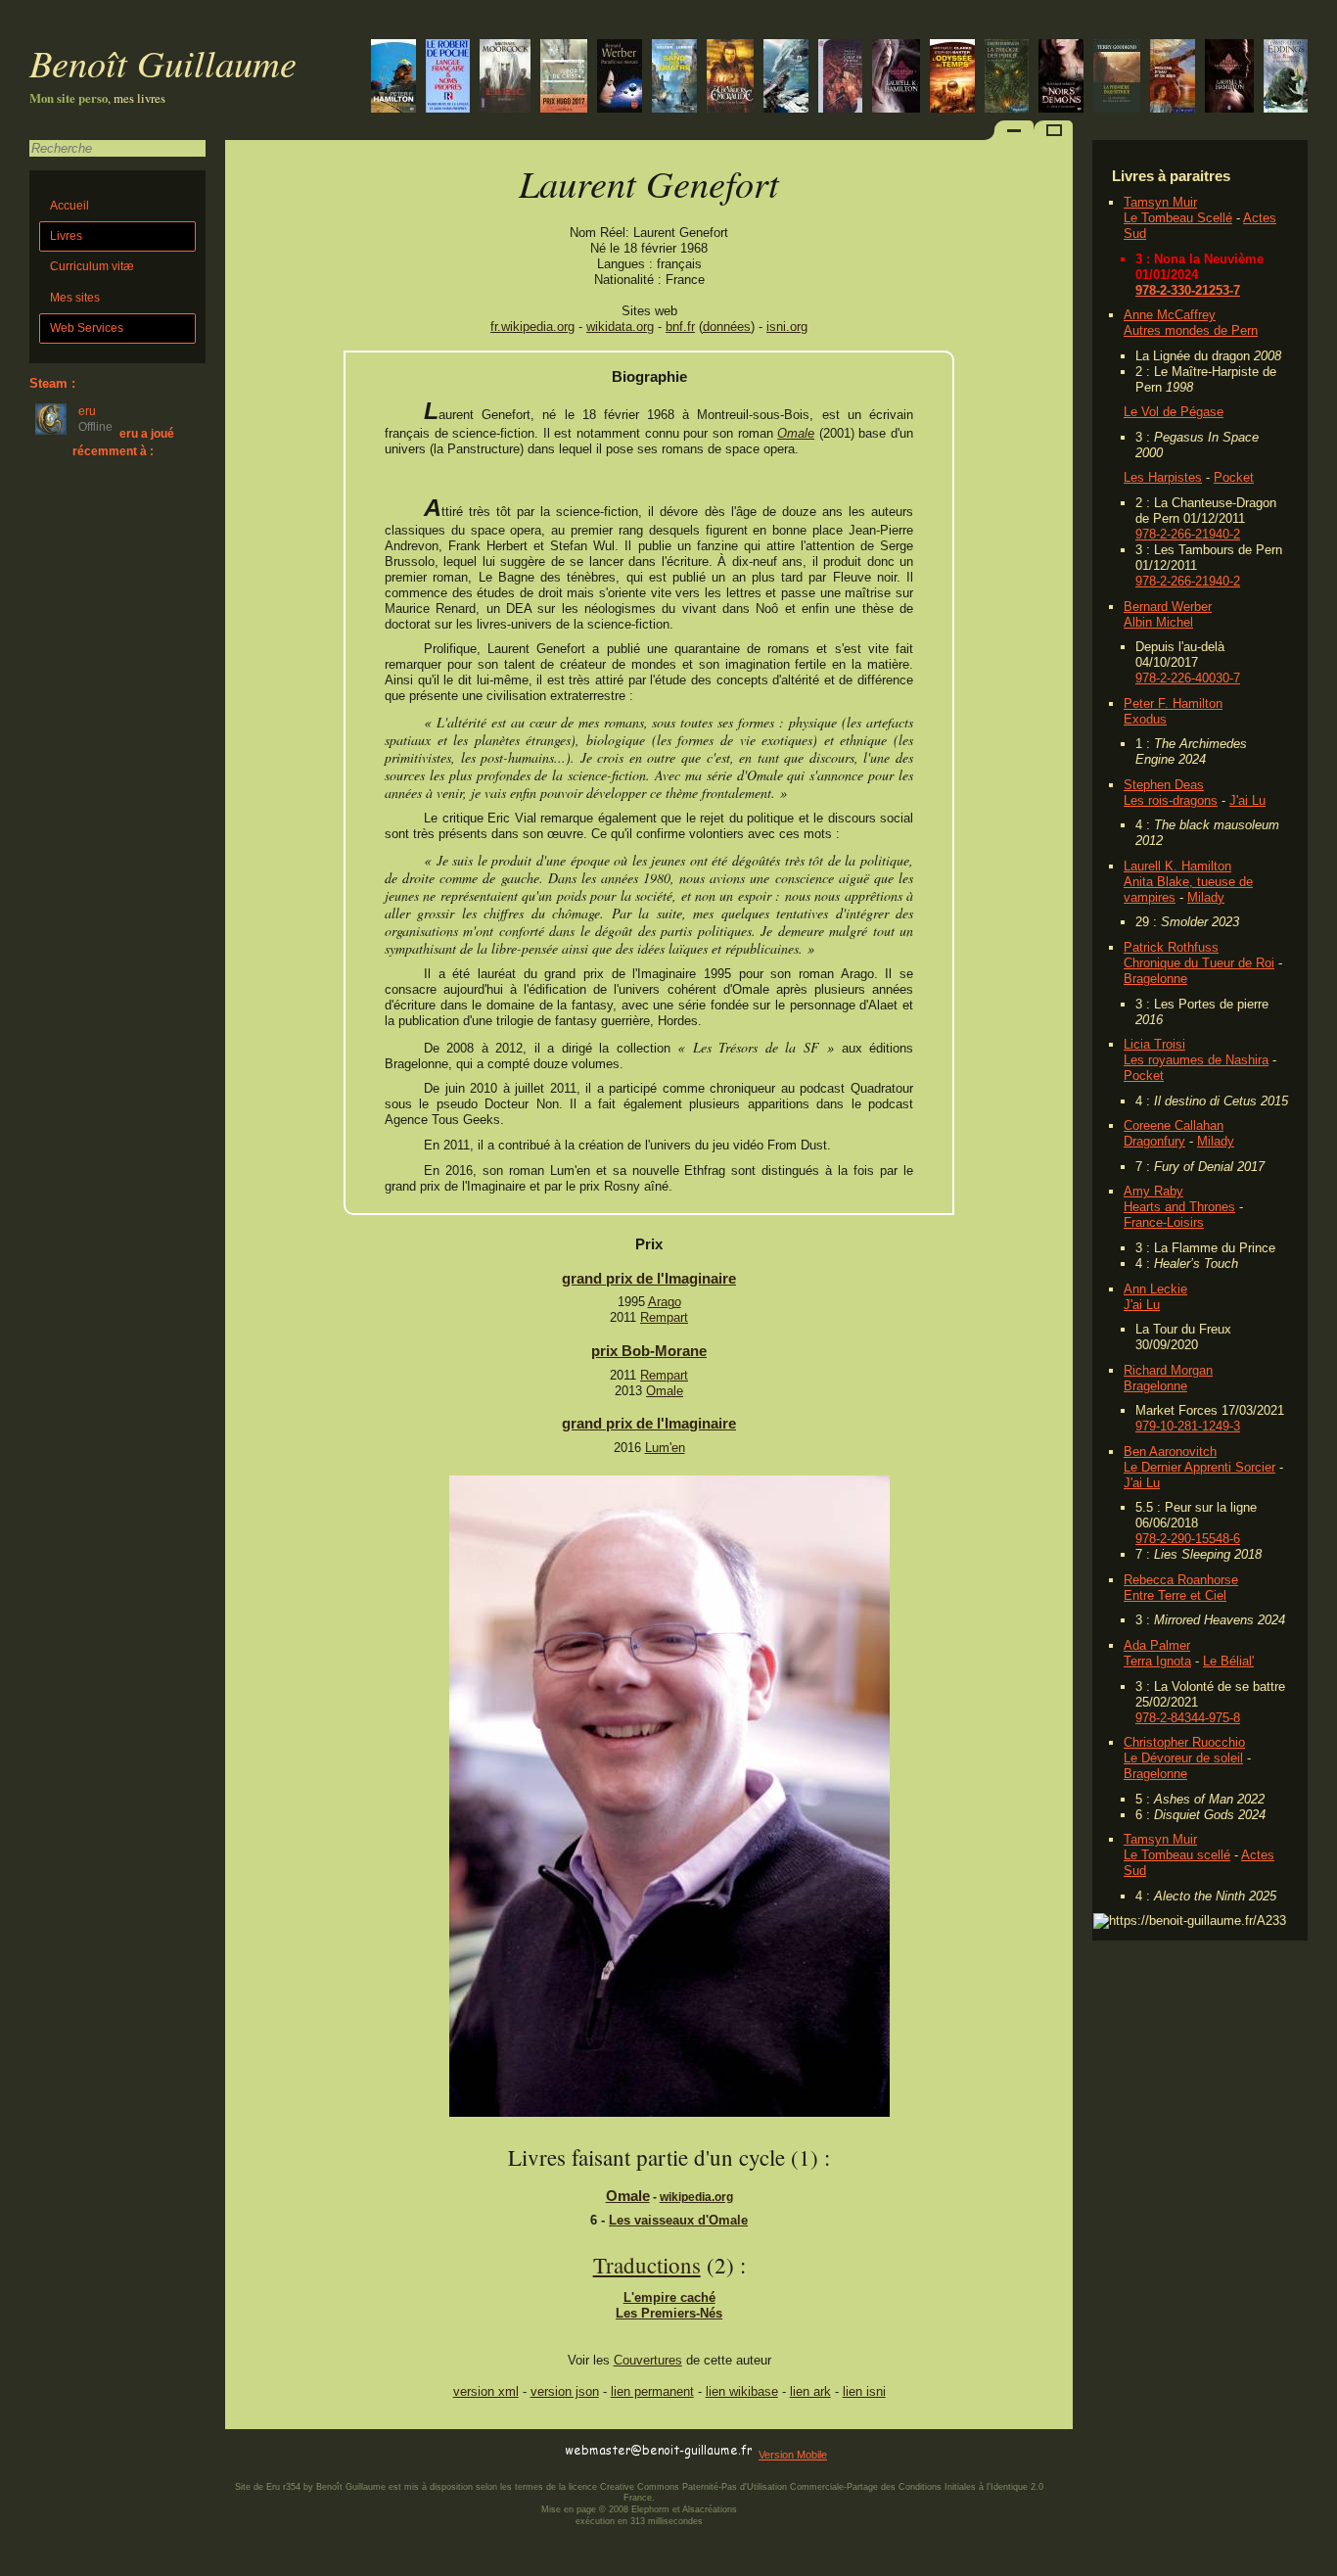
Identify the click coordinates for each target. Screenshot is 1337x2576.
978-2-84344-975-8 (1188, 1718)
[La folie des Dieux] (1286, 78)
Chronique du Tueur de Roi (1199, 963)
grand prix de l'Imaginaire (649, 1278)
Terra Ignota (1157, 1661)
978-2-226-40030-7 (1188, 678)
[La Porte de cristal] (564, 78)
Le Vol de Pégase (1174, 412)
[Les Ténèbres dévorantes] (1229, 78)
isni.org (787, 327)
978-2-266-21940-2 (1188, 534)
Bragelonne (1155, 979)
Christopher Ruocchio (1184, 1742)
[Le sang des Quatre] (674, 78)
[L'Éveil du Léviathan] (786, 78)
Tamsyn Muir (1160, 202)
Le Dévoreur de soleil (1183, 1758)
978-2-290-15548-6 (1188, 1539)
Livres (66, 236)
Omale (796, 433)
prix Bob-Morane (649, 1351)
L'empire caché (669, 2297)
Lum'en (665, 1448)
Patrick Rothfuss (1171, 947)
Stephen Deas (1164, 785)
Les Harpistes (1163, 477)
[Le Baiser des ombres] (896, 78)
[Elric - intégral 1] (505, 78)
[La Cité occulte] (1007, 78)
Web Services (87, 328)
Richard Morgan (1168, 1370)
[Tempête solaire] (952, 78)
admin (1318, 2563)
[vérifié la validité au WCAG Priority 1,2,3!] (435, 2451)
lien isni (864, 2391)
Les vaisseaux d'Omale (678, 2220)
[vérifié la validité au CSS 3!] (349, 2451)
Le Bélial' (1228, 1661)
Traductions (647, 2265)
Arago (665, 1302)
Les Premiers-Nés (669, 2313)
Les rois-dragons (1171, 800)
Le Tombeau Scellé (1178, 218)
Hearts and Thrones (1179, 1207)
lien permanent (652, 2391)
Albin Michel (1158, 622)
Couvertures (648, 2360)
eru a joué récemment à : (123, 442)
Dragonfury (1154, 1141)
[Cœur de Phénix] (840, 78)
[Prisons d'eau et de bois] (1173, 78)
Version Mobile (793, 2455)
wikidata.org (620, 327)
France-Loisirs (1164, 1222)
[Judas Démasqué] (393, 78)
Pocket (1234, 477)
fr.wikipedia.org (532, 327)
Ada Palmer (1157, 1645)
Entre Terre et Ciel (1175, 1595)
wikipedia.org (696, 2197)
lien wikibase (742, 2391)
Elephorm (650, 2509)
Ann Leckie (1155, 1289)
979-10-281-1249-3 (1188, 1426)
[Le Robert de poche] (448, 78)
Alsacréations (710, 2509)
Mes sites (75, 298)
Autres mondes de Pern (1191, 330)
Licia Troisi (1154, 1044)
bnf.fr (680, 327)
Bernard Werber (1168, 607)
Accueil (69, 206)
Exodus (1145, 719)
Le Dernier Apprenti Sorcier (1199, 1467)
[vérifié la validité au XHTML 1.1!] (264, 2451)
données (727, 327)
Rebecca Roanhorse (1181, 1580)
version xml (486, 2391)
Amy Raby (1153, 1191)
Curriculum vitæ (92, 266)
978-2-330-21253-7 (1188, 290)
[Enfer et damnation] (1061, 78)
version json (565, 2391)
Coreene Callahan (1174, 1125)
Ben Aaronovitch (1170, 1452)
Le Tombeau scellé (1177, 1855)
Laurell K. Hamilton (1177, 866)
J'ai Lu (1247, 800)
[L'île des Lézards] (730, 78)
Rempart (664, 1317)
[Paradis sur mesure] (620, 78)
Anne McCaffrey (1170, 315)
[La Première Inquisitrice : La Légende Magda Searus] (1117, 78)
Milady (1206, 897)
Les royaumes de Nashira (1196, 1060)
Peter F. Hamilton (1173, 703)
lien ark (810, 2391)
